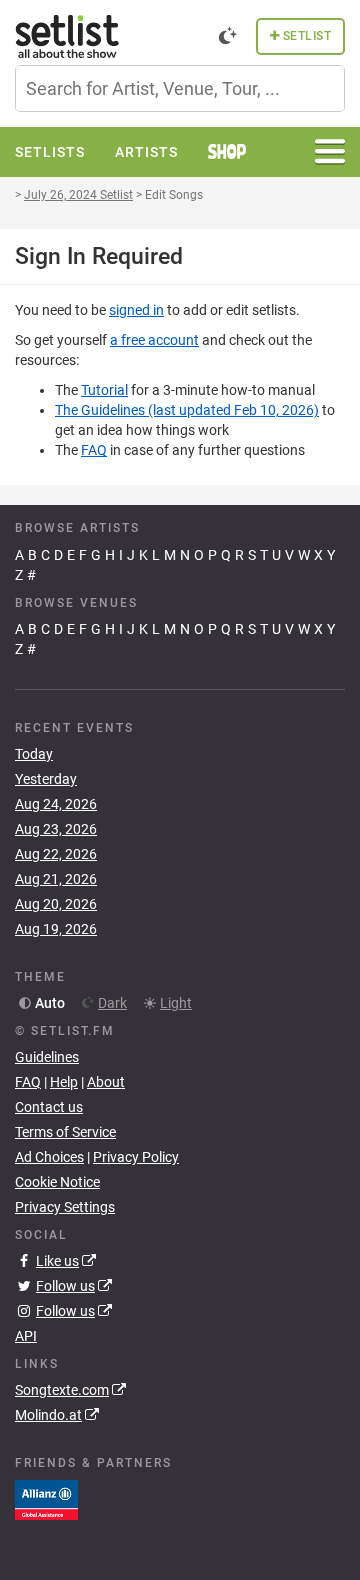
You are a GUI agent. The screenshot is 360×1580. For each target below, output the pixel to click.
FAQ (94, 450)
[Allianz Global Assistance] (46, 1498)
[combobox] (180, 88)
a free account (154, 340)
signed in (136, 310)
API (26, 1336)
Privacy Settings (65, 1207)
